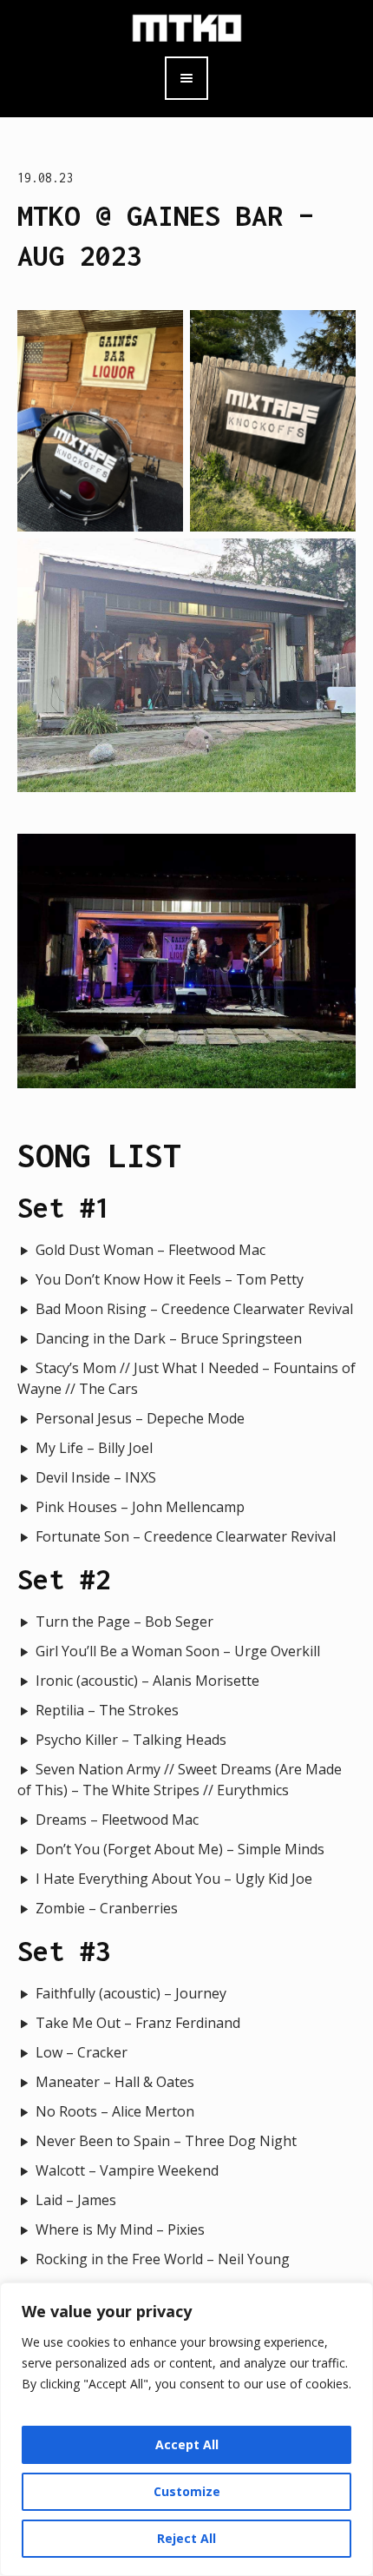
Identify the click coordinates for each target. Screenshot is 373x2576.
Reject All (186, 2538)
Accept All (187, 2444)
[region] (186, 2429)
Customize (187, 2491)
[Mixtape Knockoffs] (187, 26)
